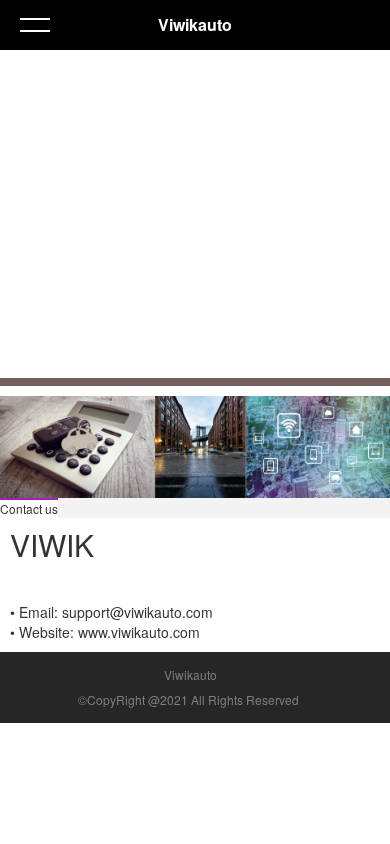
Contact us (29, 508)
